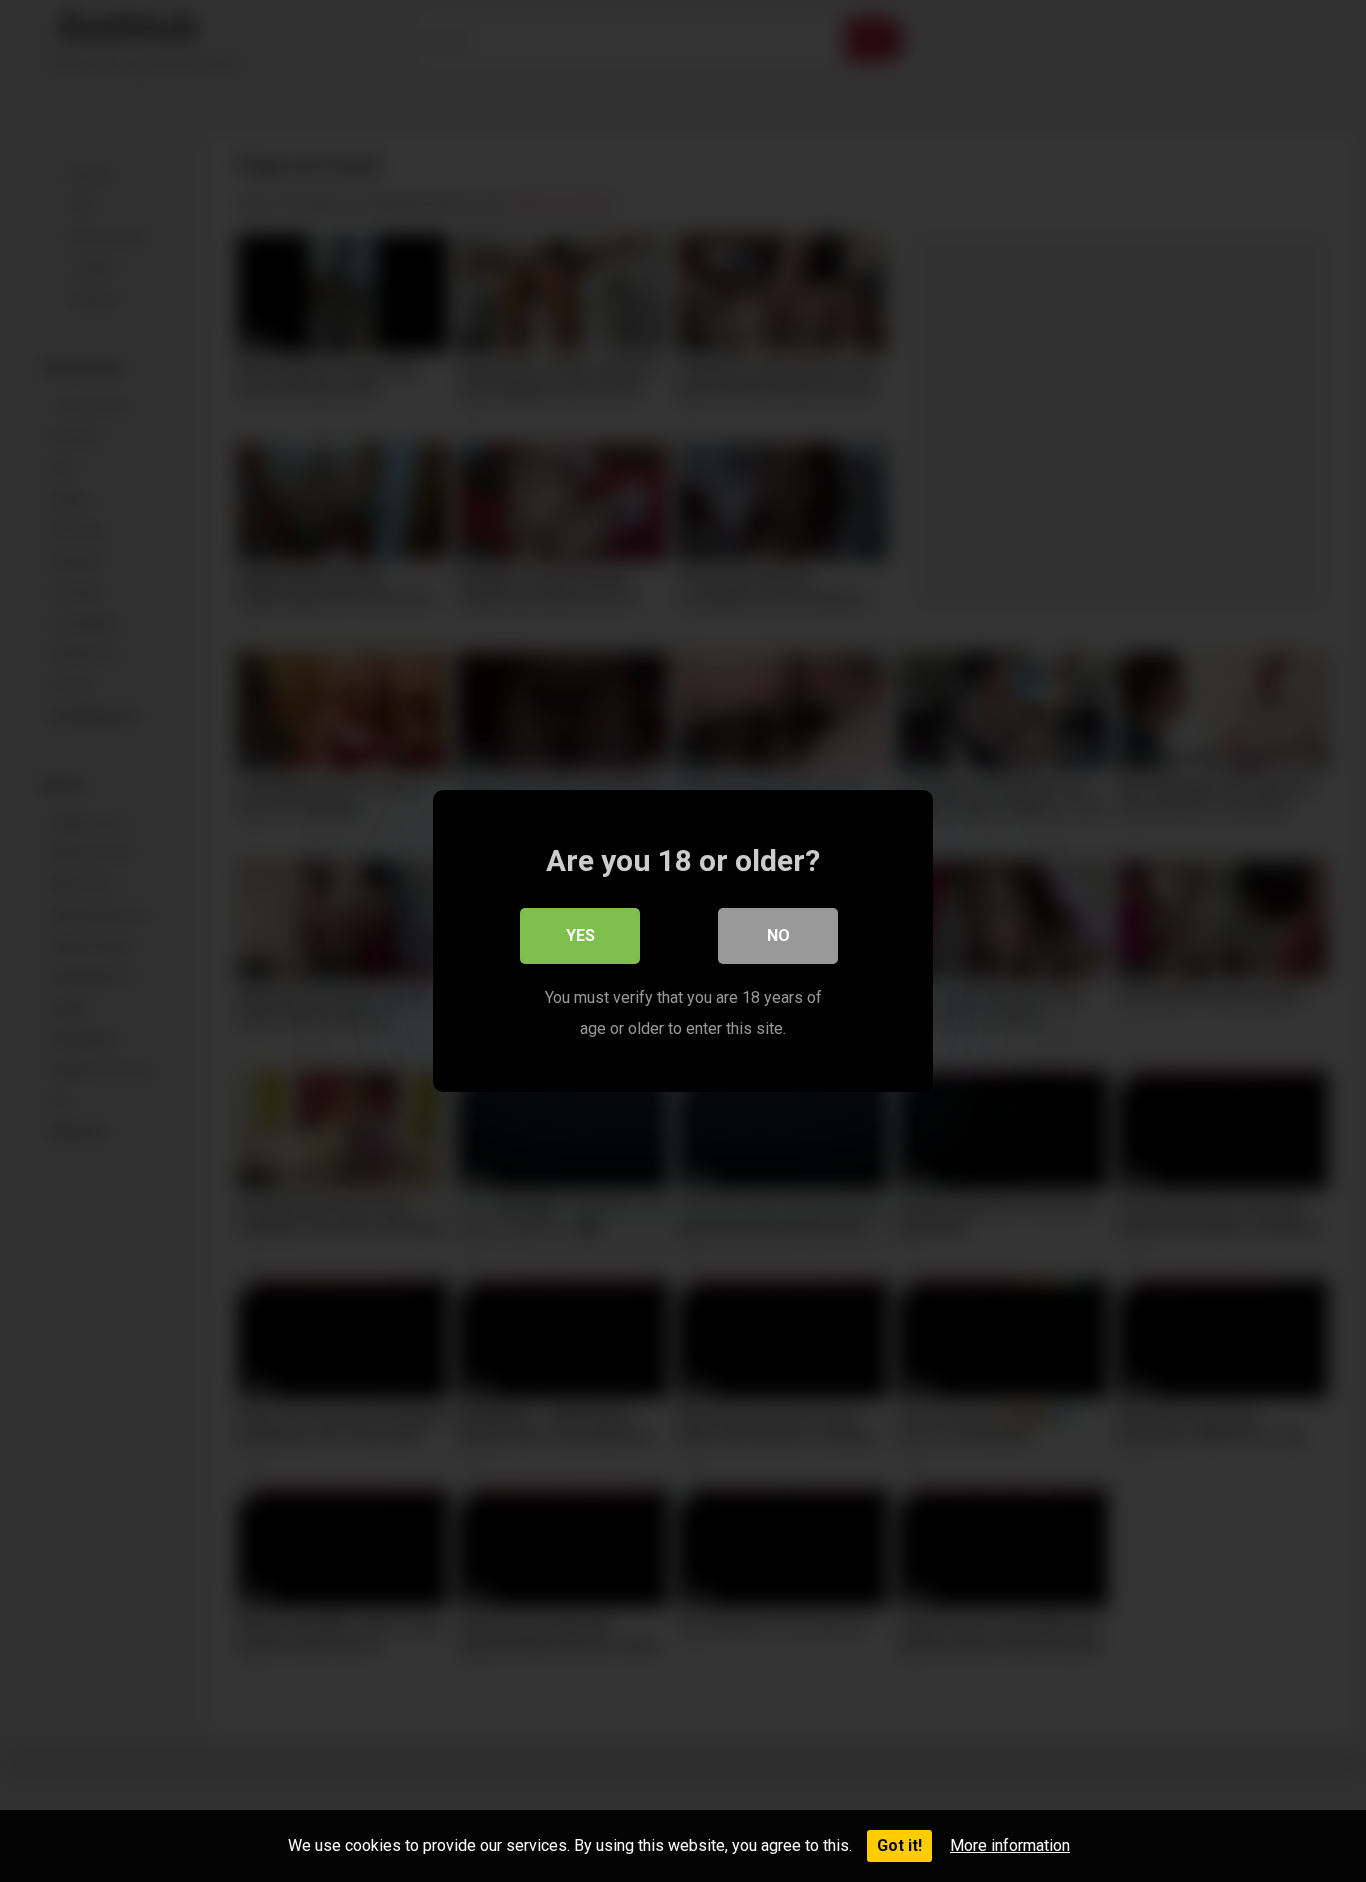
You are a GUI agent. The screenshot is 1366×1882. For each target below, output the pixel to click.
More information (1010, 1845)
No (778, 935)
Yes (580, 935)
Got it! (899, 1845)
